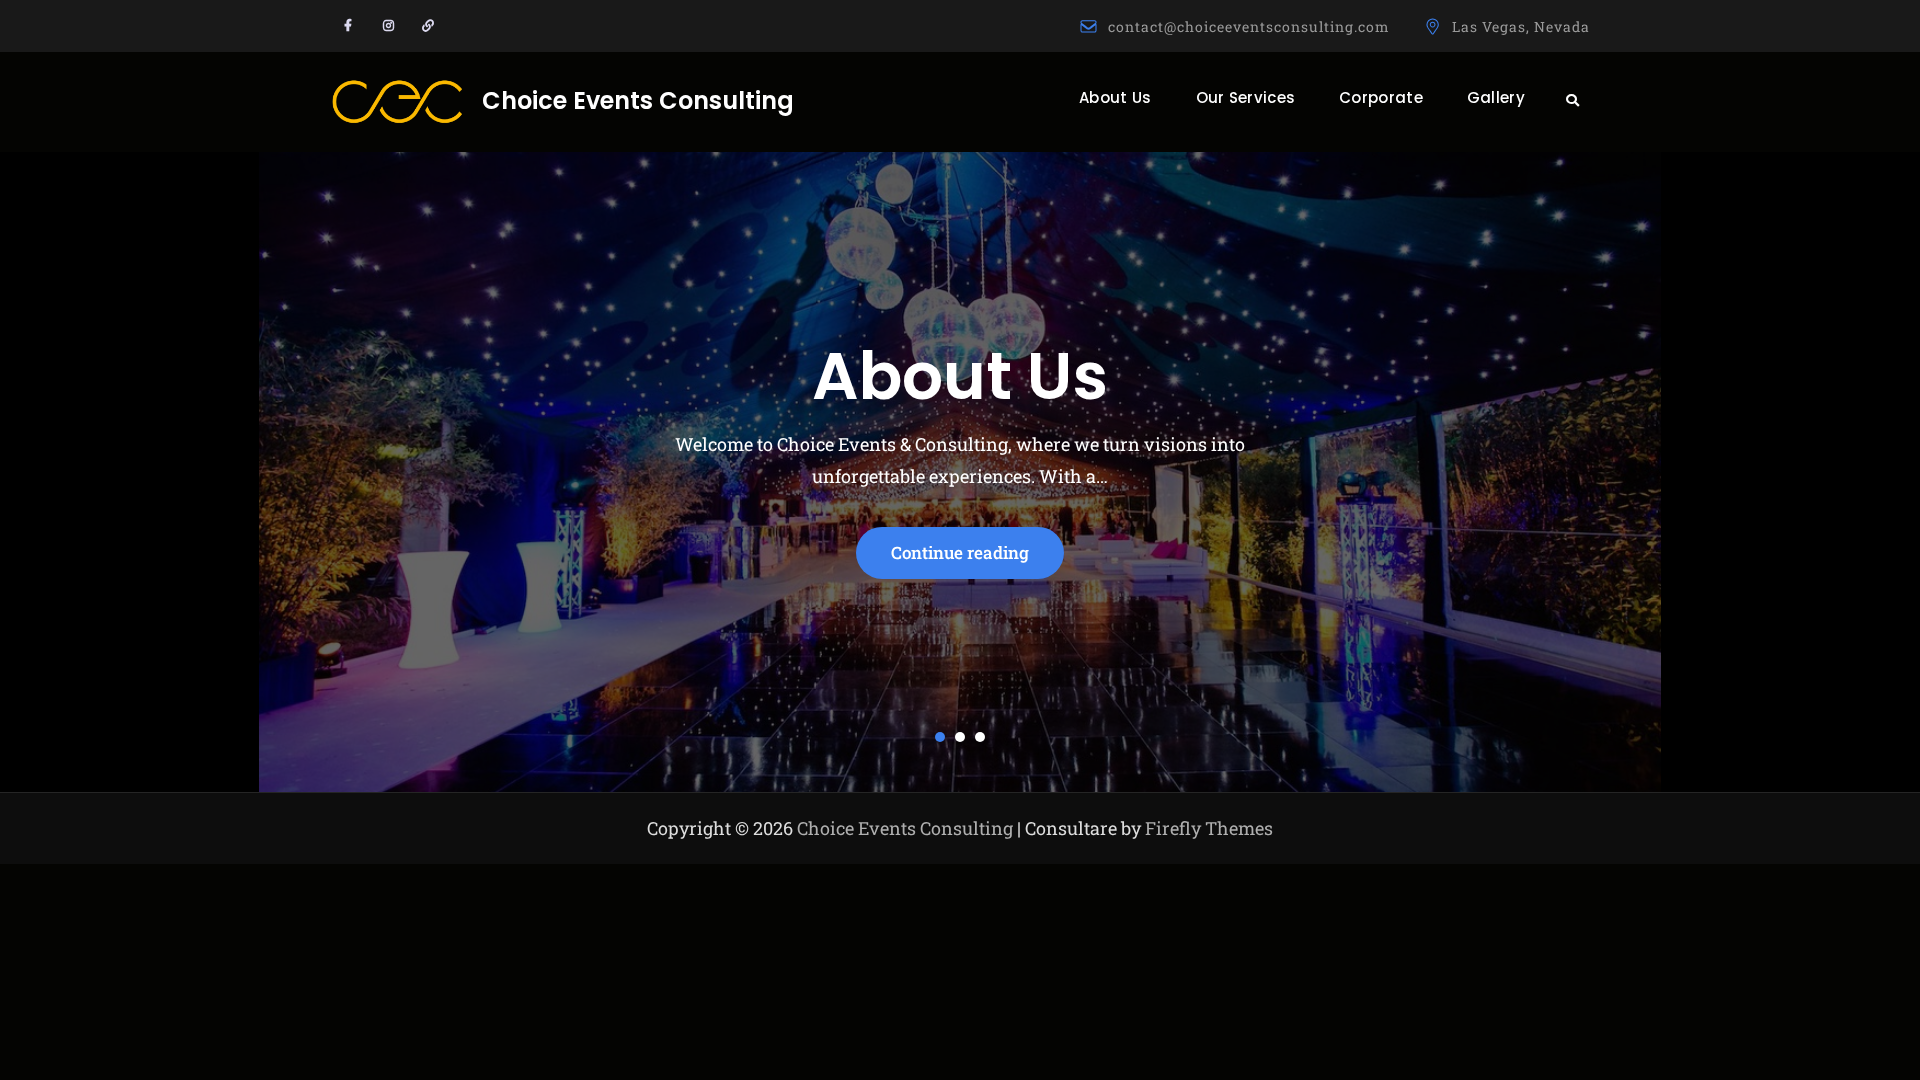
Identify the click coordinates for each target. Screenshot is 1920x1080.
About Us (1115, 97)
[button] (940, 737)
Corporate (1381, 97)
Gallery (1496, 97)
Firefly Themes (1209, 828)
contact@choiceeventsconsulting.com (1249, 26)
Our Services (1246, 97)
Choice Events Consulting (638, 100)
